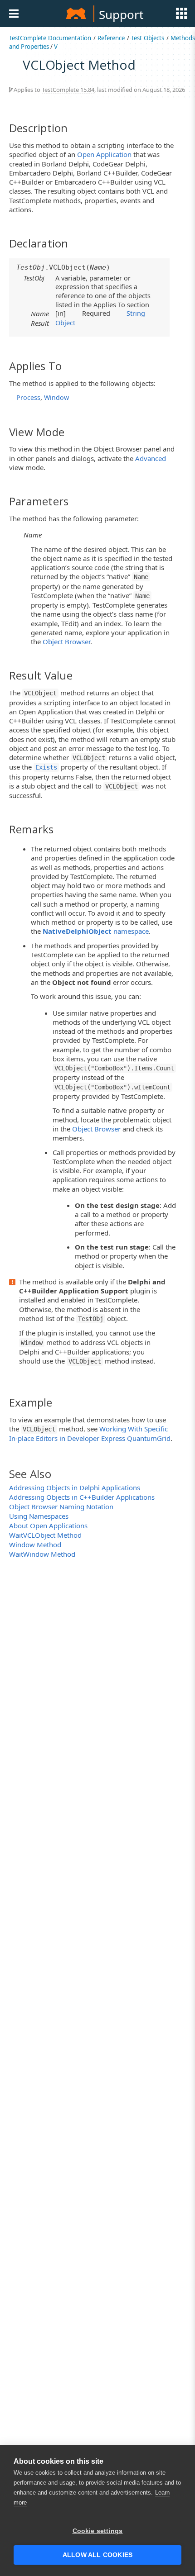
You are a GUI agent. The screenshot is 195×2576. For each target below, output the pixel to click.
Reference (111, 38)
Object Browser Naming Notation (61, 1507)
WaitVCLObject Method (45, 1535)
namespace (96, 931)
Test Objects (148, 38)
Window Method (35, 1545)
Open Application (104, 154)
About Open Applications (48, 1526)
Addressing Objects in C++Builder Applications (82, 1497)
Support (121, 14)
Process (28, 397)
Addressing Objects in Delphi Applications (75, 1488)
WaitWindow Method (42, 1554)
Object (65, 323)
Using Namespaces (39, 1516)
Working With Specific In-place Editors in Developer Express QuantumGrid (90, 1433)
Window (56, 397)
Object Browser (66, 642)
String (136, 313)
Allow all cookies (97, 2555)
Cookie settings (98, 2531)
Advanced (151, 458)
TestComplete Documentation (50, 38)
